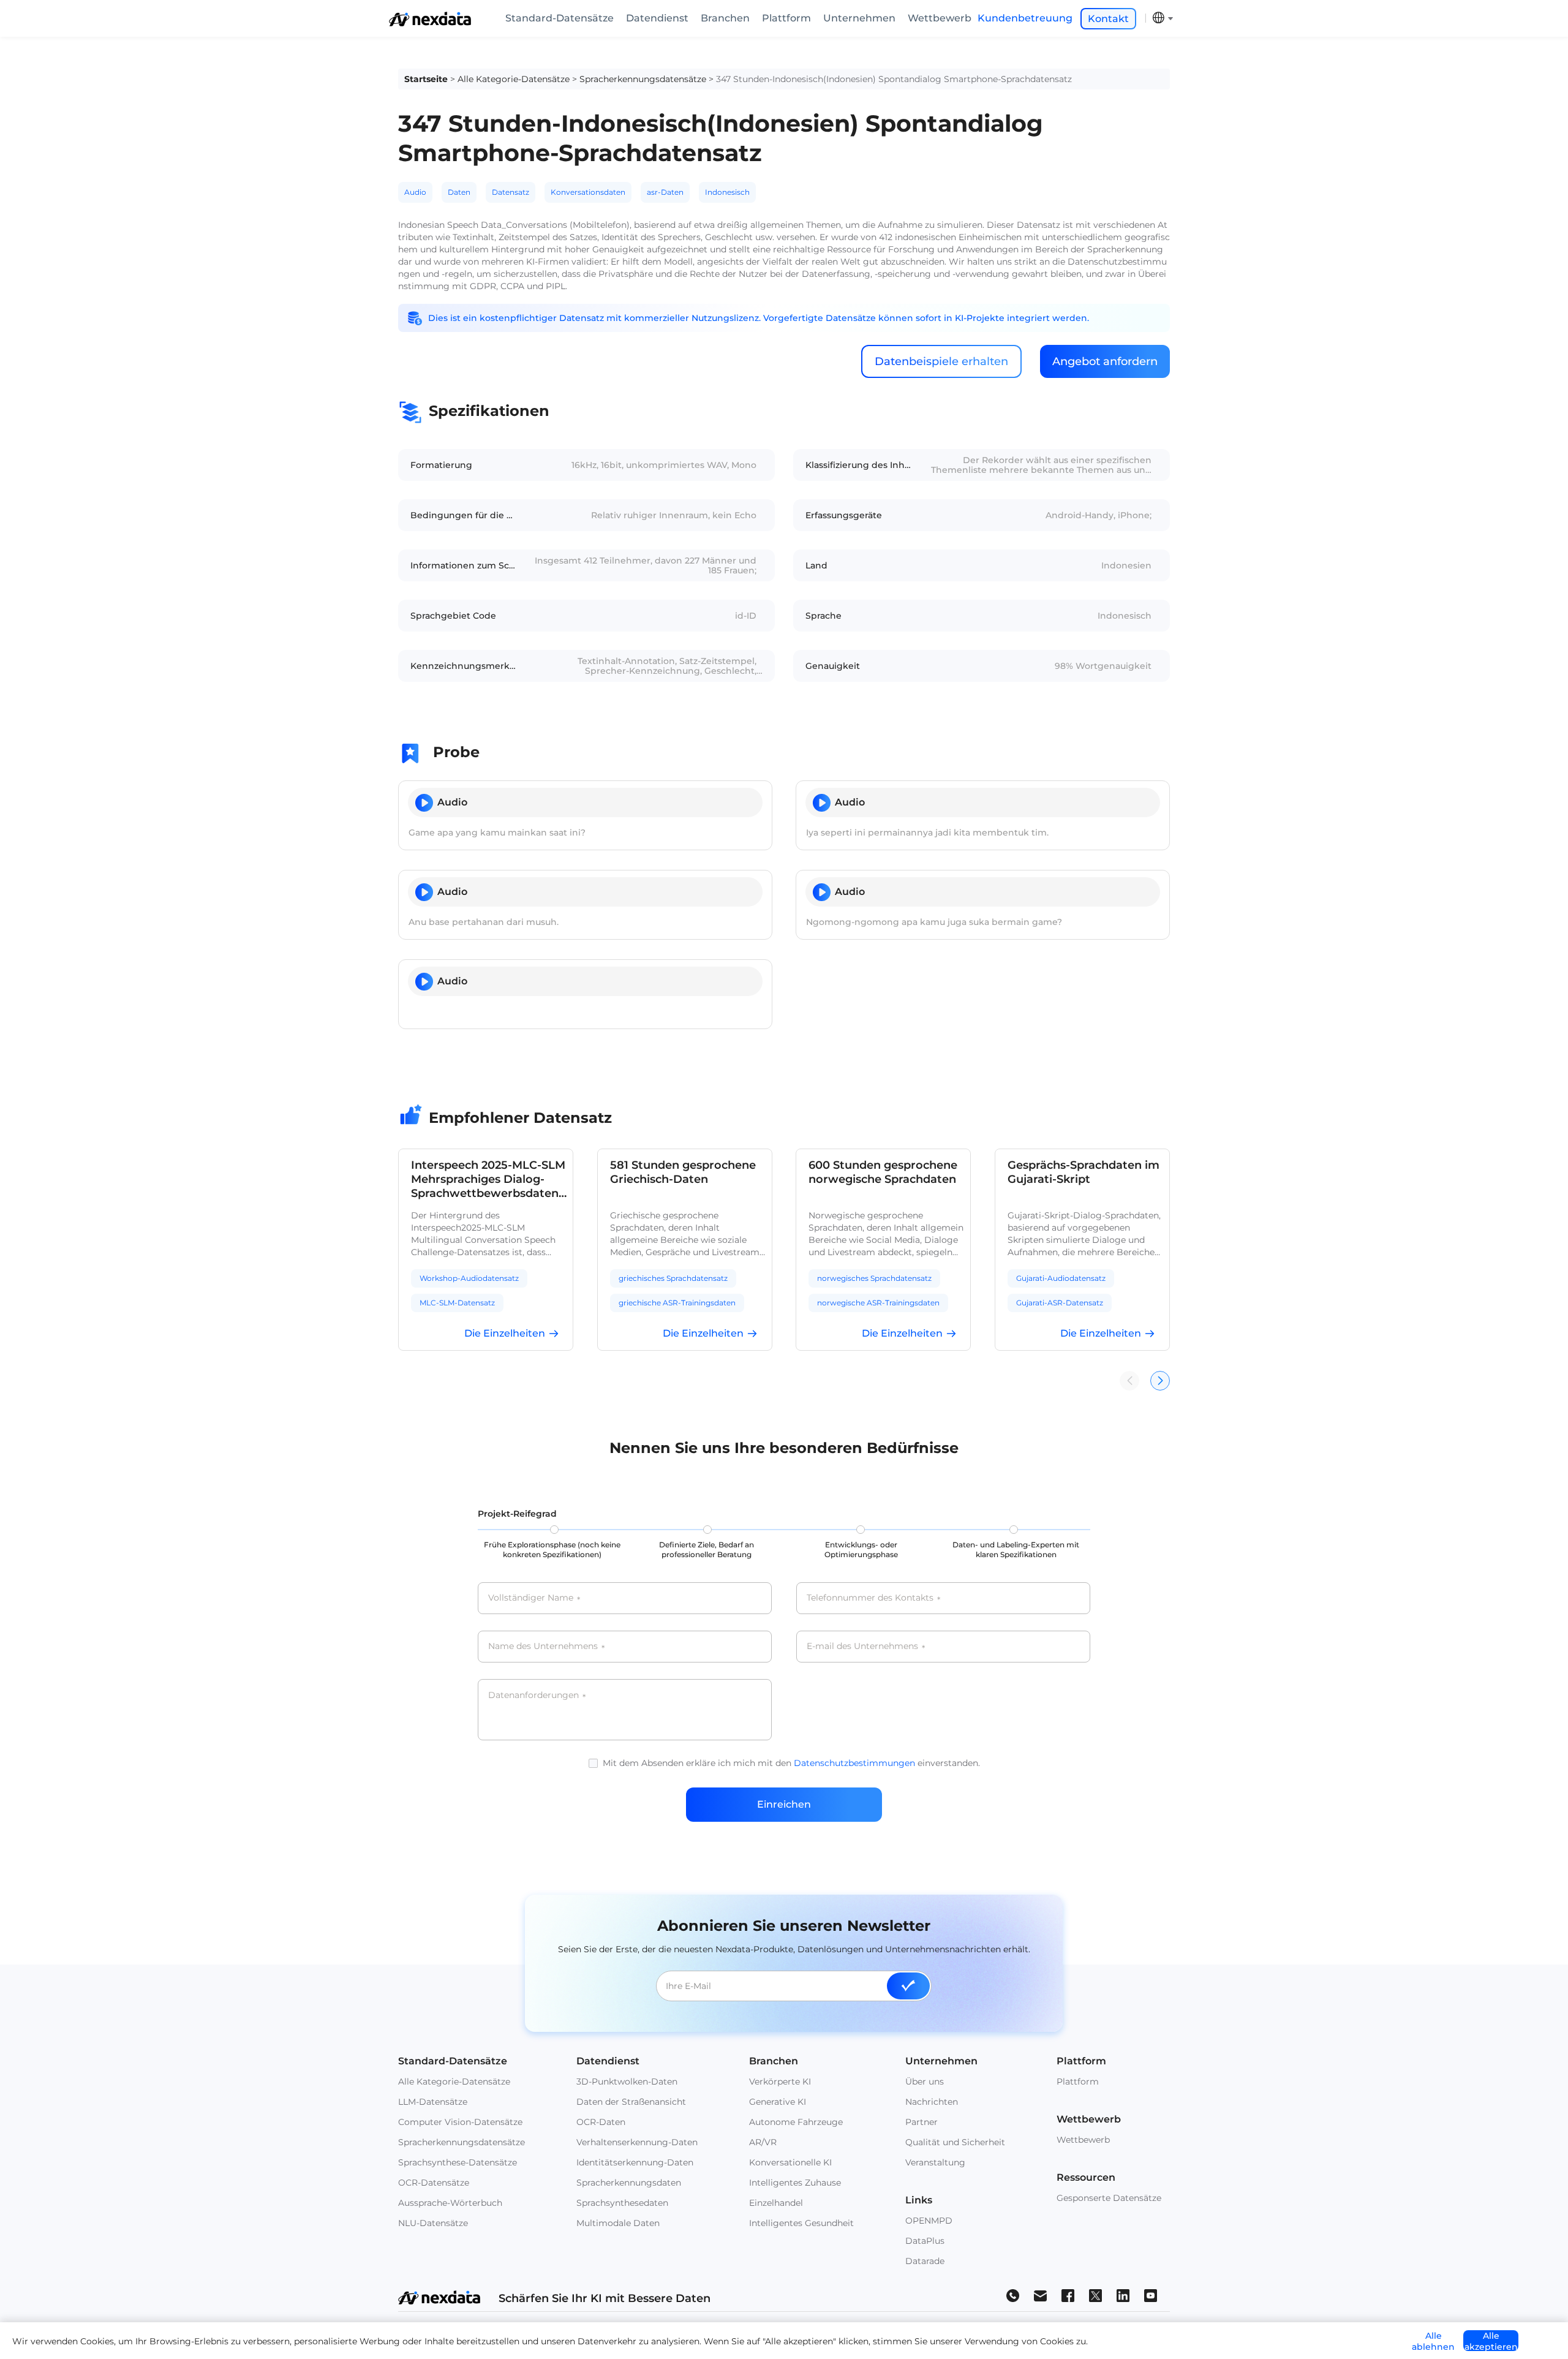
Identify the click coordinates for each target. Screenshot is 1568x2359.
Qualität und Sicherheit (955, 2142)
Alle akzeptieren (1491, 2341)
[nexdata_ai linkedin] (1123, 2295)
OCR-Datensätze (434, 2183)
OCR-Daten (601, 2122)
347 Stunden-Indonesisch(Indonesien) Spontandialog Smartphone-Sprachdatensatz (894, 79)
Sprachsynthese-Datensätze (458, 2162)
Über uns (925, 2082)
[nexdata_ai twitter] (1095, 2295)
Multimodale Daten (618, 2223)
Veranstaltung (935, 2162)
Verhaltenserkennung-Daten (637, 2142)
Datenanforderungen (537, 1696)
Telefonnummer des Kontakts (873, 1598)
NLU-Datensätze (433, 2223)
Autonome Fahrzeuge (796, 2122)
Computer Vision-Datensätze (460, 2122)
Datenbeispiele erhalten (941, 361)
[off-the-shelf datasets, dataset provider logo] (430, 23)
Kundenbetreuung (1025, 18)
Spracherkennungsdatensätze (643, 79)
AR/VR (763, 2142)
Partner (922, 2122)
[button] (1160, 1381)
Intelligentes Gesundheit (801, 2223)
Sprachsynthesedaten (622, 2203)
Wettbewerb (940, 18)
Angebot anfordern (1105, 361)
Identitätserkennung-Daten (635, 2162)
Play (424, 803)
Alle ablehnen (1433, 2341)
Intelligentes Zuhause (795, 2183)
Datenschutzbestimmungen (854, 1763)
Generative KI (778, 2102)
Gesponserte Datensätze (1109, 2198)
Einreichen (784, 1804)
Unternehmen (859, 18)
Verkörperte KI (780, 2082)
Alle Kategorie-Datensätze (514, 79)
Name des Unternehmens (546, 1647)
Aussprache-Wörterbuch (450, 2203)
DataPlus (925, 2241)
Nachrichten (932, 2102)
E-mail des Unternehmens (866, 1647)
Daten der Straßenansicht (631, 2102)
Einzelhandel (776, 2203)
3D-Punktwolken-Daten (627, 2082)
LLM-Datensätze (433, 2102)
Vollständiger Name (534, 1598)
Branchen (725, 18)
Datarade (925, 2261)
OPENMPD (929, 2221)
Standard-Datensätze (560, 18)
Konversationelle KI (790, 2162)
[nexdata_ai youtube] (1151, 2295)
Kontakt (1108, 19)
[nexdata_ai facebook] (1068, 2295)
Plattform (786, 18)
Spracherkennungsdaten (629, 2183)
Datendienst (657, 18)
